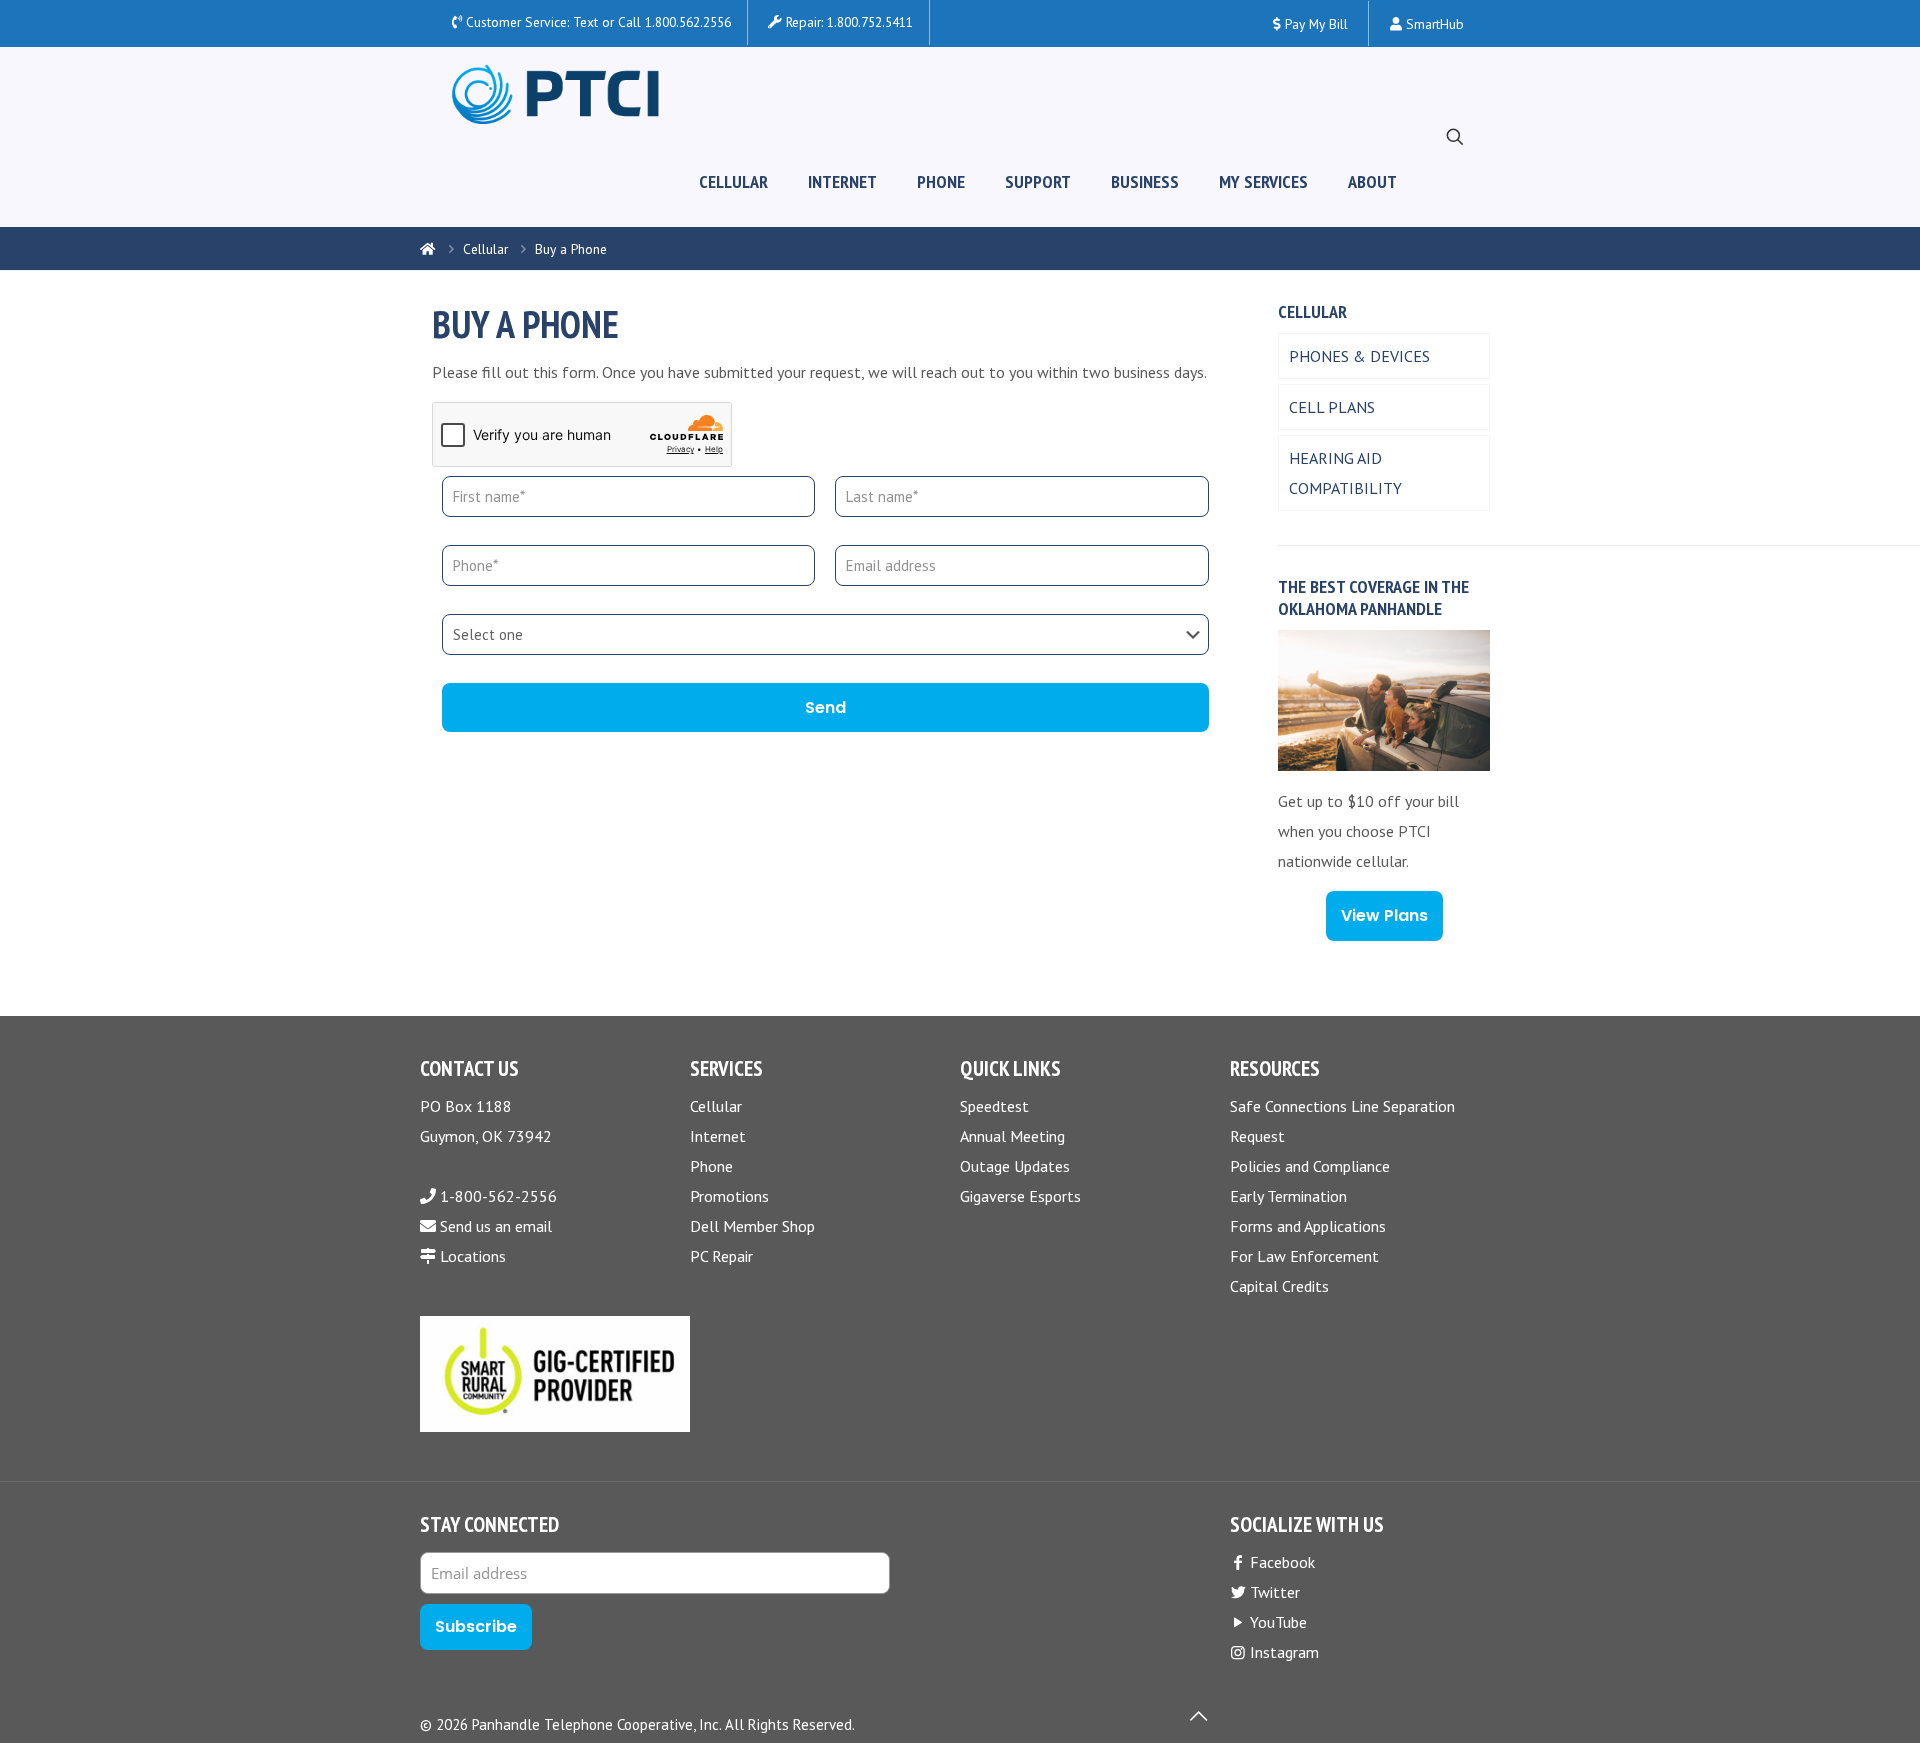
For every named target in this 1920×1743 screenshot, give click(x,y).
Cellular (485, 249)
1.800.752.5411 (870, 22)
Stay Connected (489, 1525)
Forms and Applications (1308, 1226)
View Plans (1384, 915)
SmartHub (1433, 24)
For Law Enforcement (1304, 1256)
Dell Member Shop (752, 1226)
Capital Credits (1279, 1286)
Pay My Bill (1314, 24)
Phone (711, 1166)
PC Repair (721, 1256)
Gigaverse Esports (1020, 1196)
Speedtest (994, 1106)
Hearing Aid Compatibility (1345, 473)
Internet (718, 1136)
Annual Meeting (1012, 1136)
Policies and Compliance (1310, 1166)
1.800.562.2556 (688, 22)
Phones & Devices (1359, 356)
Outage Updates (1015, 1166)
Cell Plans (1332, 407)
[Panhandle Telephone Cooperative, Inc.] (555, 92)
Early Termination (1288, 1196)
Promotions (729, 1196)
